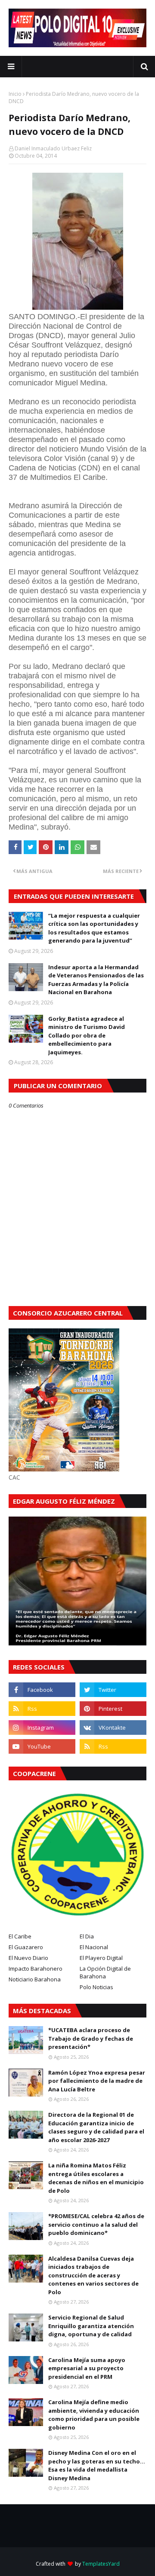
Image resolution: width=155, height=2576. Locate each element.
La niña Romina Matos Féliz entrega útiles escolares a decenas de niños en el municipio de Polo (96, 2178)
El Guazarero (26, 1947)
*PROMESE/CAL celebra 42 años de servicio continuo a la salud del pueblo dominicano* (96, 2224)
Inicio (15, 94)
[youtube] (42, 1746)
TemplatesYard (101, 2564)
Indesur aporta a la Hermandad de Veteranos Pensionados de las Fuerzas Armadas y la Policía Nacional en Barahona (96, 980)
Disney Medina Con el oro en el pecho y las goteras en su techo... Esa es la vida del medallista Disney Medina (97, 2465)
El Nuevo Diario (28, 1958)
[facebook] (42, 1690)
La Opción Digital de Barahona (105, 1972)
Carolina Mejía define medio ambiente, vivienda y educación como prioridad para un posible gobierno (94, 2415)
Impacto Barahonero (36, 1969)
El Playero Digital (101, 1958)
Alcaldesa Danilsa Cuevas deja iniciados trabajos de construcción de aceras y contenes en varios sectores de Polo (93, 2275)
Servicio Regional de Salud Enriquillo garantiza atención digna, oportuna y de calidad (91, 2326)
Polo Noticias (96, 1987)
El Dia (87, 1936)
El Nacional (94, 1947)
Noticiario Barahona (35, 1979)
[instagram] (42, 1728)
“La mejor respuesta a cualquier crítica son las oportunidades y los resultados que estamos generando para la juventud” (94, 928)
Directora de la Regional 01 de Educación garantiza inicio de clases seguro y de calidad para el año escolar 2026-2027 (96, 2127)
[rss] (42, 1709)
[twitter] (113, 1690)
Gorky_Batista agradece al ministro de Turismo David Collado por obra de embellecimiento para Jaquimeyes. (87, 1035)
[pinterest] (113, 1709)
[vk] (113, 1728)
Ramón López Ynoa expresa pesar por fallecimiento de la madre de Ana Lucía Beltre (97, 2081)
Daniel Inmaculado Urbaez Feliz (53, 148)
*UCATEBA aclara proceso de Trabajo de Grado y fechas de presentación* (91, 2038)
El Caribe (20, 1936)
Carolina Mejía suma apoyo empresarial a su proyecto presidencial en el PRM (87, 2368)
